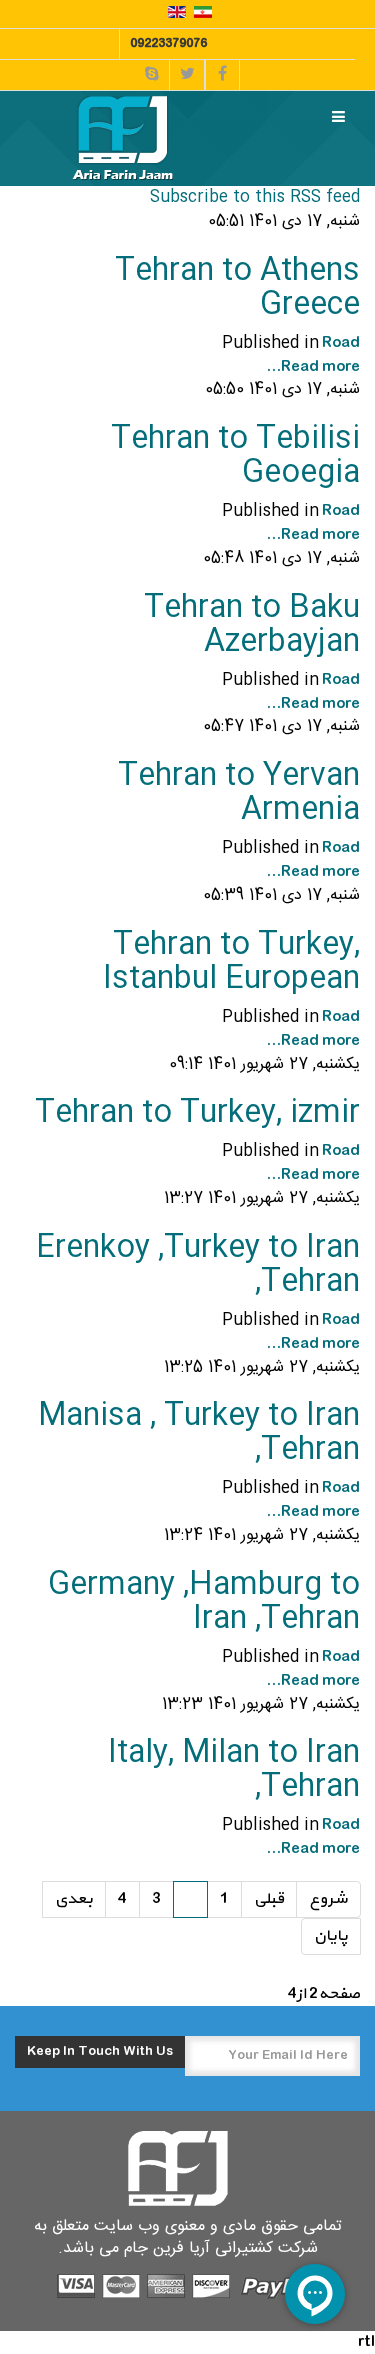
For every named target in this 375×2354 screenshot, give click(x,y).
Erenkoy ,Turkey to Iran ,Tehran (198, 1265)
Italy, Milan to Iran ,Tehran (234, 1770)
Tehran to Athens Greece (237, 288)
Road (341, 343)
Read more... (313, 367)
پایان (331, 1936)
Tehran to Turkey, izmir (197, 1113)
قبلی (269, 1899)
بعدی (74, 1899)
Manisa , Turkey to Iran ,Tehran (199, 1433)
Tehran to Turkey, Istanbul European (231, 962)
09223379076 (168, 44)
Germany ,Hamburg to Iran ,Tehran (204, 1602)
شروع (328, 1899)
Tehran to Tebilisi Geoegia (235, 456)
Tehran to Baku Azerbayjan (252, 625)
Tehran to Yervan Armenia (239, 793)
